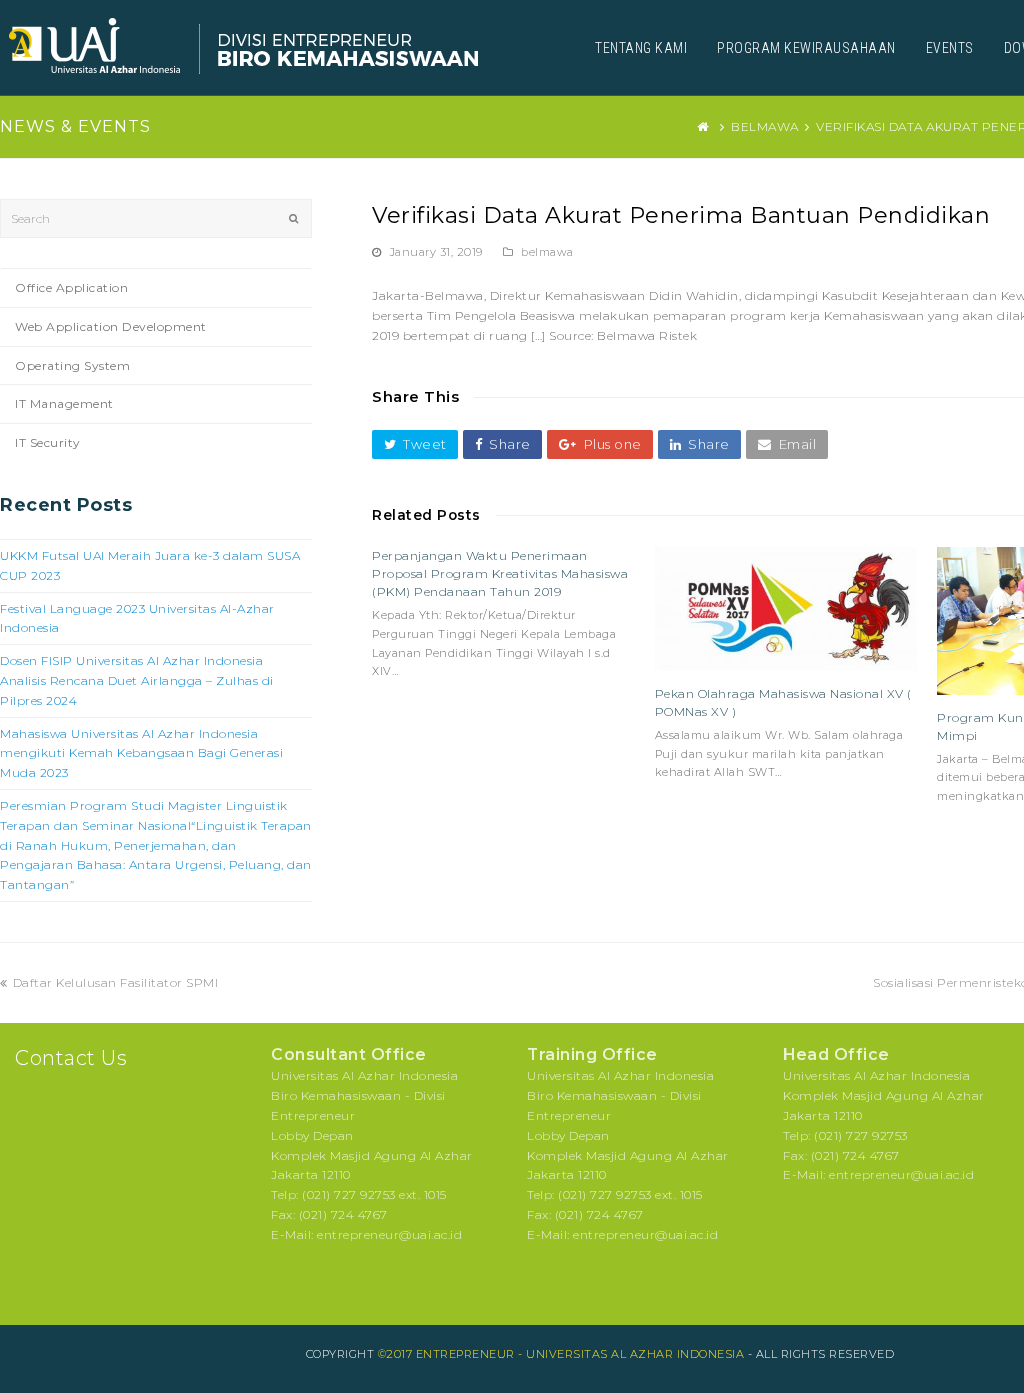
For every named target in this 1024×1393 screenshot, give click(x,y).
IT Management (64, 403)
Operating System (72, 365)
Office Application (71, 287)
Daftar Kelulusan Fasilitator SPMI (115, 982)
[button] (415, 444)
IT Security (48, 442)
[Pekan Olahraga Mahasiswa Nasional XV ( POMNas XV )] (786, 609)
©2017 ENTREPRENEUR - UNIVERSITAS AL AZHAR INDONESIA (561, 1354)
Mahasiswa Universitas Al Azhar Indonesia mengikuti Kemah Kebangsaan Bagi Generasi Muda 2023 (141, 753)
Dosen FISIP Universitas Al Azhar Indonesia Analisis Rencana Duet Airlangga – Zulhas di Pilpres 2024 (137, 680)
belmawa (547, 252)
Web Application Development (111, 326)
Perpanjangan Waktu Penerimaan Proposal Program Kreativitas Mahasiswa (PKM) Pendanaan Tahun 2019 (500, 573)
